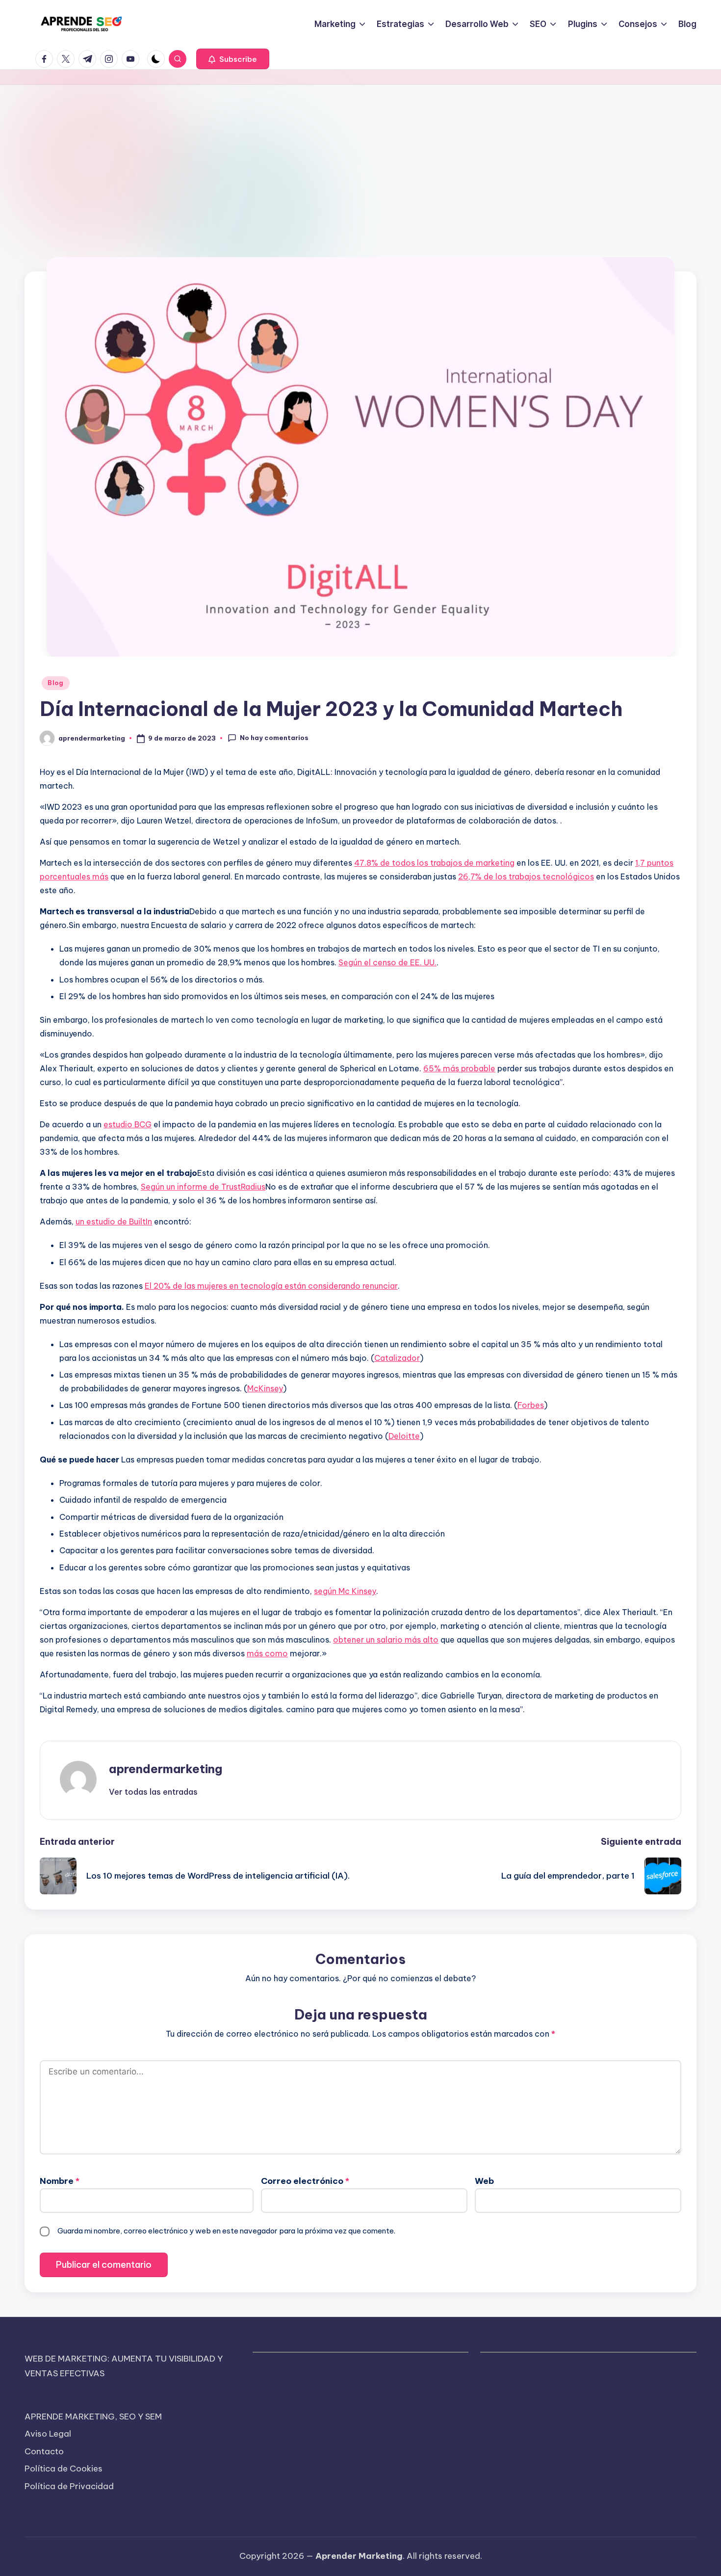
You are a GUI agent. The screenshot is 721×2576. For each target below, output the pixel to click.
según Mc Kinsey (345, 1591)
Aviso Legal (48, 2434)
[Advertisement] (360, 159)
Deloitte (404, 1436)
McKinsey (265, 1388)
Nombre (60, 2181)
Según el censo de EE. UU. (387, 962)
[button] (233, 59)
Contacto (44, 2451)
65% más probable (459, 1068)
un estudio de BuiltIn (114, 1222)
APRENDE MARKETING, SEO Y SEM (93, 2417)
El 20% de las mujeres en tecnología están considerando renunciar (271, 1286)
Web (484, 2181)
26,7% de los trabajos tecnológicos (526, 876)
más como (267, 1653)
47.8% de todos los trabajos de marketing (434, 863)
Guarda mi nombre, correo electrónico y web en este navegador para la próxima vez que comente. (226, 2231)
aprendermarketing (166, 1769)
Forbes (531, 1405)
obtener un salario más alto (386, 1640)
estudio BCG (128, 1124)
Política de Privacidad (69, 2486)
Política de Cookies (64, 2469)
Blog (56, 683)
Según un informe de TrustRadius (203, 1187)
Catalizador (397, 1358)
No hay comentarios (274, 738)
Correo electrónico (305, 2181)
